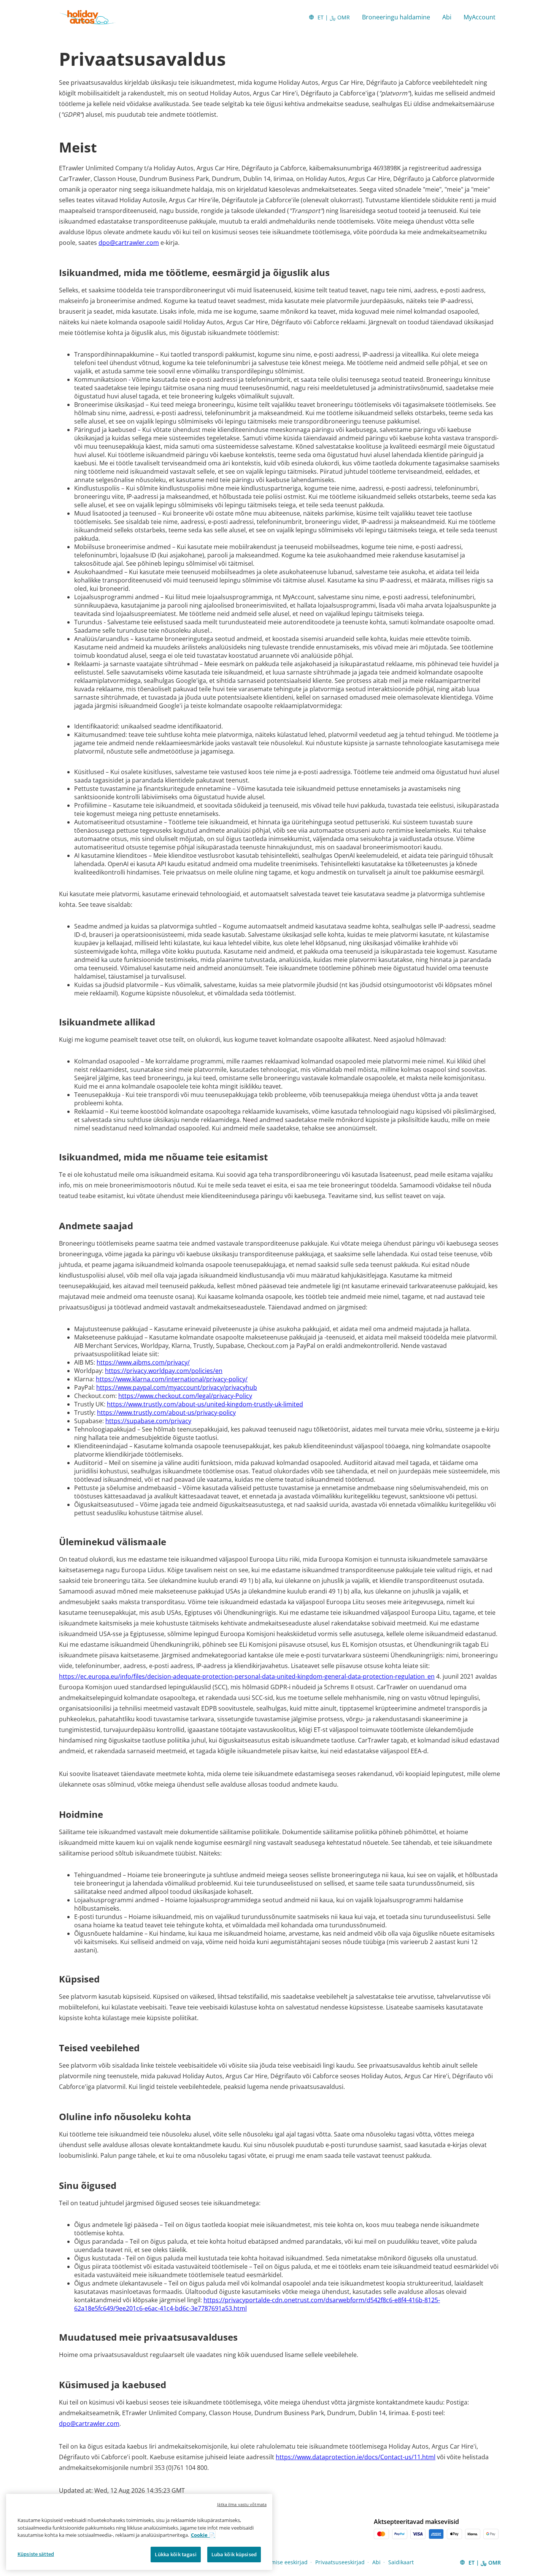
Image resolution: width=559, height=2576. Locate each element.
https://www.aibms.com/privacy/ (143, 1362)
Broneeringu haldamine (396, 17)
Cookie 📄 (203, 2535)
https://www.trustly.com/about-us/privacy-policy (166, 1413)
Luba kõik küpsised (234, 2554)
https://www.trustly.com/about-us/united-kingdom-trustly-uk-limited (205, 1404)
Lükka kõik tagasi (175, 2554)
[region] (139, 2532)
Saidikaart (401, 2562)
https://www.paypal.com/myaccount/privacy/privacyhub (177, 1387)
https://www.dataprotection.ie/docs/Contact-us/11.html (356, 2457)
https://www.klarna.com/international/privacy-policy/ (172, 1379)
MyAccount (480, 17)
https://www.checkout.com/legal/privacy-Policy (185, 1396)
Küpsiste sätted (36, 2554)
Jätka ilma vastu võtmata (242, 2504)
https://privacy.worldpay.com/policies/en (164, 1371)
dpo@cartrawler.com (129, 243)
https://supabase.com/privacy (148, 1421)
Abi (447, 17)
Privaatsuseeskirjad (340, 2562)
